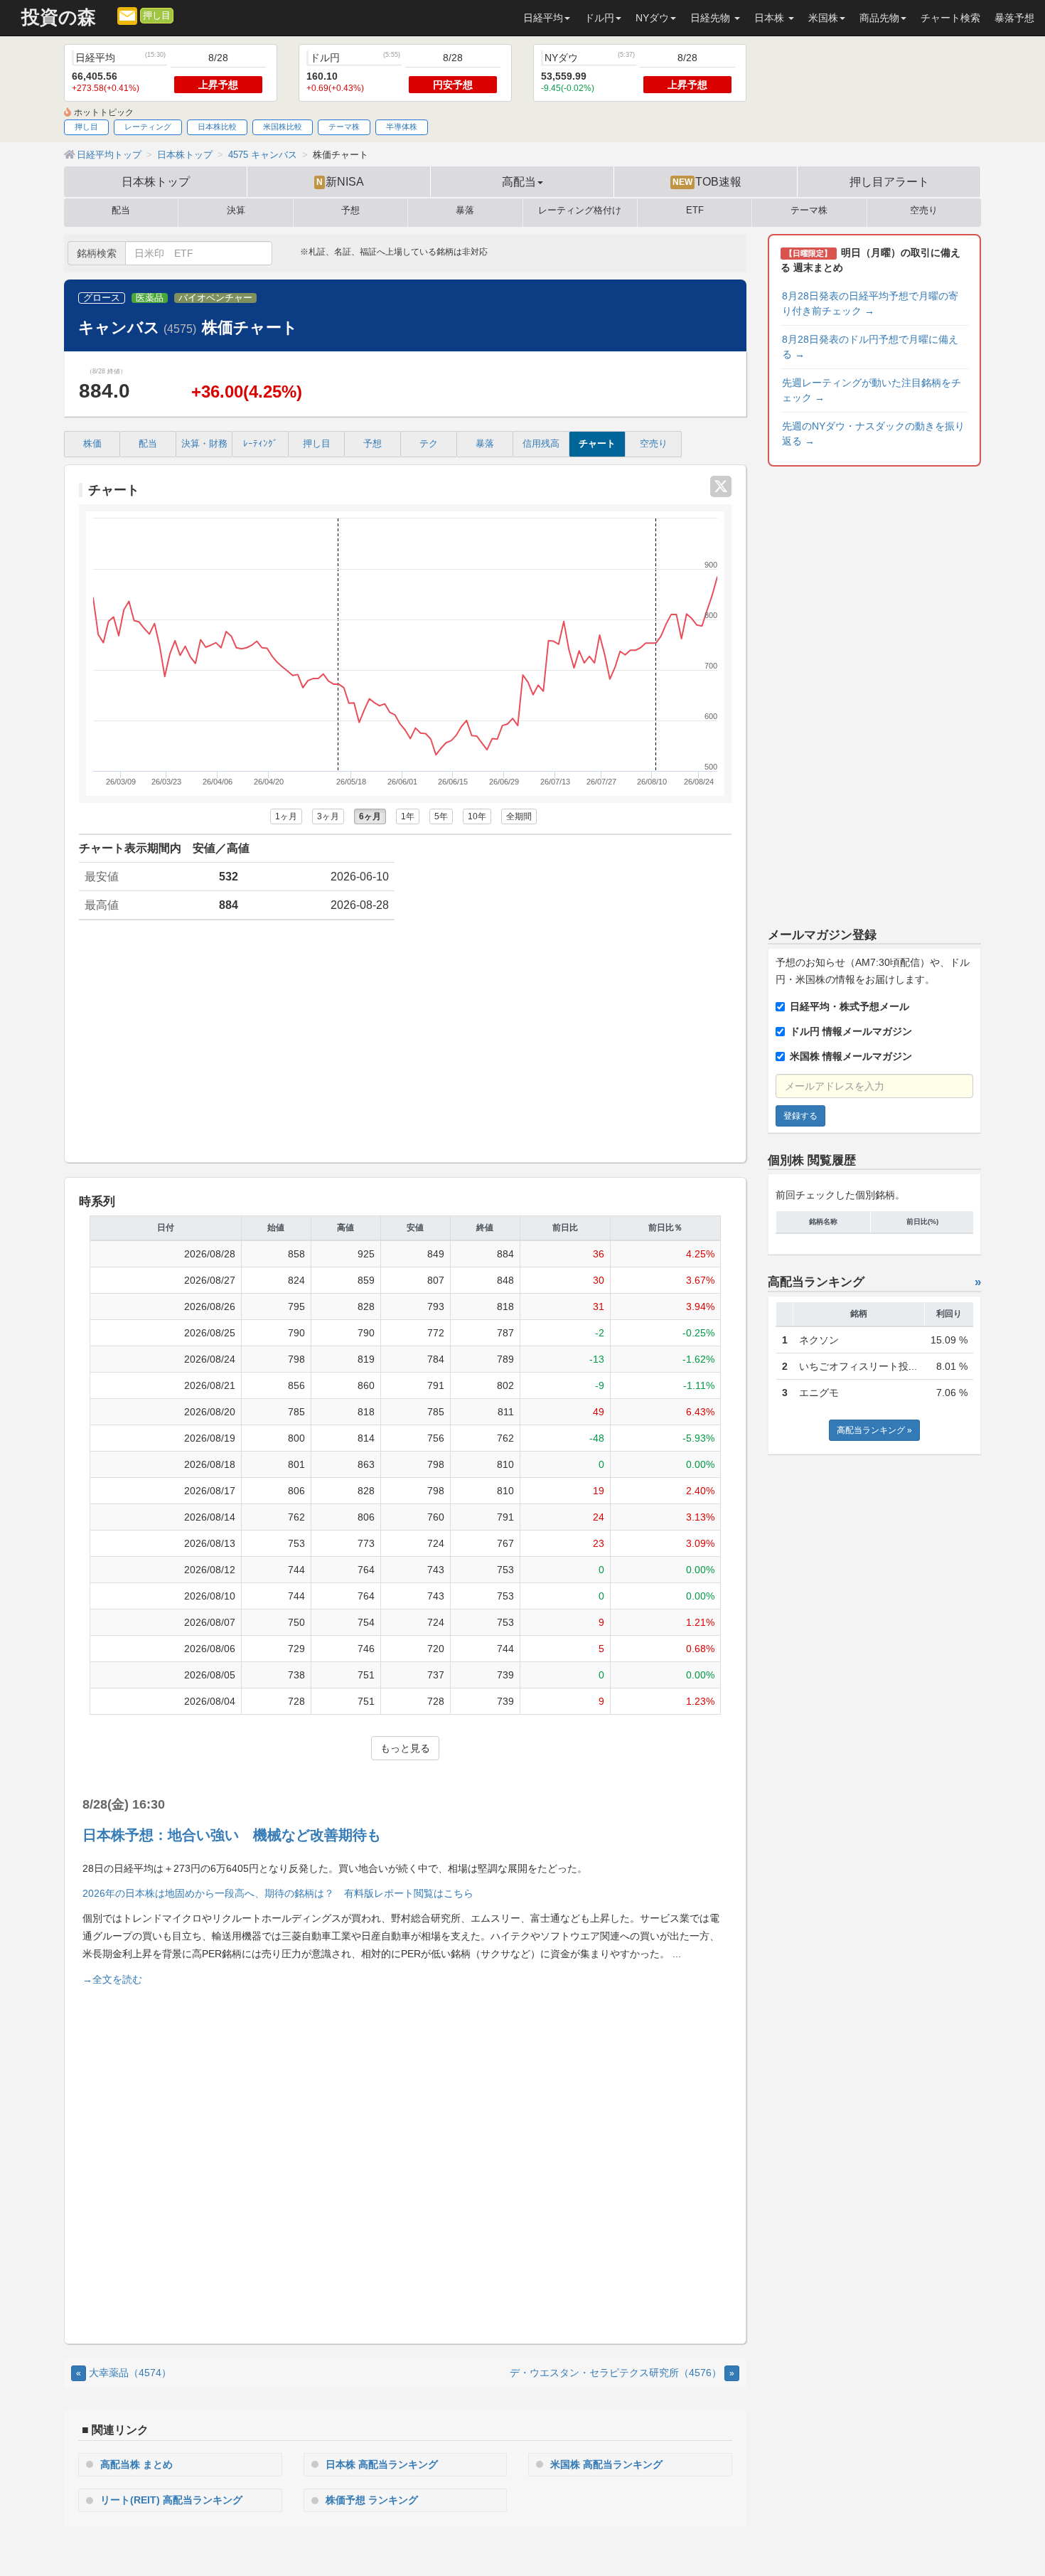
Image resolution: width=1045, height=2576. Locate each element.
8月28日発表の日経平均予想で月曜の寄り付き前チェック (870, 303)
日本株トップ (156, 181)
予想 (350, 211)
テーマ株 (344, 127)
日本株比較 (217, 127)
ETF (695, 211)
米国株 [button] (823, 18)
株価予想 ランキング (372, 2500)
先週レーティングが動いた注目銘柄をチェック (872, 390)
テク (429, 444)
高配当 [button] (519, 181)
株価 (92, 444)
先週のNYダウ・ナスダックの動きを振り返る (873, 433)
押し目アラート (889, 181)
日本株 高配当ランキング (382, 2464)
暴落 (465, 211)
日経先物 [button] (712, 18)
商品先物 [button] (879, 18)
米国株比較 (283, 127)
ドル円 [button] (599, 18)
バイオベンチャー (215, 298)
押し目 (157, 16)
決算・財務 (204, 444)
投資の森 (59, 17)
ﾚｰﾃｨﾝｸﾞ (261, 444)
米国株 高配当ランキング (606, 2464)
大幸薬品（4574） (124, 2373)
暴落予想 (1014, 18)
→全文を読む (112, 1979)
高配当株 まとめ (136, 2464)
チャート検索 (950, 18)
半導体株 (402, 127)
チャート (597, 444)
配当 (121, 211)
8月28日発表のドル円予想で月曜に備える (870, 347)
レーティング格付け (580, 211)
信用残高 (541, 444)
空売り (924, 211)
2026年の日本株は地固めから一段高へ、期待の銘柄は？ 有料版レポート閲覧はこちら (278, 1893)
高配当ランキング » (874, 1430)
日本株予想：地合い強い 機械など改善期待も (232, 1835)
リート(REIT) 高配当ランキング (171, 2500)
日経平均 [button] (543, 18)
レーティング (148, 127)
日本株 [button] (771, 18)
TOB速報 (707, 181)
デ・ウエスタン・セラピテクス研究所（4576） (622, 2373)
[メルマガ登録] (127, 15)
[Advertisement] (405, 1041)
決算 (236, 211)
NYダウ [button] (652, 18)
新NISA (340, 181)
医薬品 (150, 298)
